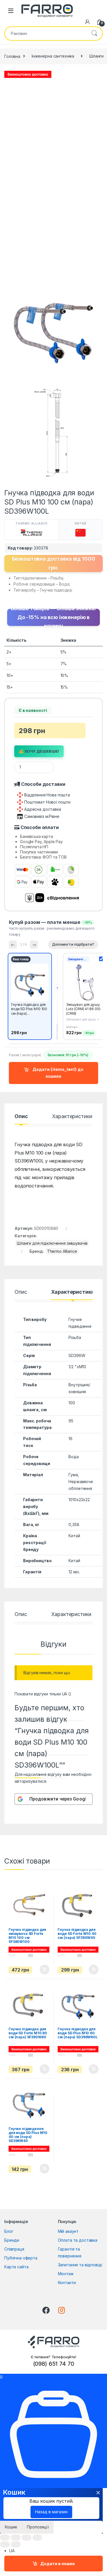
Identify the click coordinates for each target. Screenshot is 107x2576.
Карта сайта (16, 2267)
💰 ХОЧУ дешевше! (39, 751)
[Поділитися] (16, 2537)
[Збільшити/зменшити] (37, 2537)
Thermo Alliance (62, 1251)
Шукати (94, 34)
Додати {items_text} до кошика (57, 1073)
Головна (12, 56)
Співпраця (14, 2249)
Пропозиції (38, 2527)
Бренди (12, 2240)
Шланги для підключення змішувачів (52, 1243)
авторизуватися (30, 1781)
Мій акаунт (68, 2231)
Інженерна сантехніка (53, 56)
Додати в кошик (57, 2564)
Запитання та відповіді (80, 2265)
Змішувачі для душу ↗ (82, 1019)
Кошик (11, 2527)
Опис (21, 1117)
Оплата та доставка (78, 2240)
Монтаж (66, 2274)
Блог (9, 2231)
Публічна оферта (21, 2258)
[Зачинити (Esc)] (5, 2537)
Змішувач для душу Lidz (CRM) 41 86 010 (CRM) (83, 1009)
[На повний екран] (27, 2537)
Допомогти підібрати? (73, 944)
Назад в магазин (51, 2512)
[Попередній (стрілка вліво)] (5, 2544)
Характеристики (72, 1117)
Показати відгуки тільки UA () (43, 1694)
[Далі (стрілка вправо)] (16, 2544)
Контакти (67, 2283)
